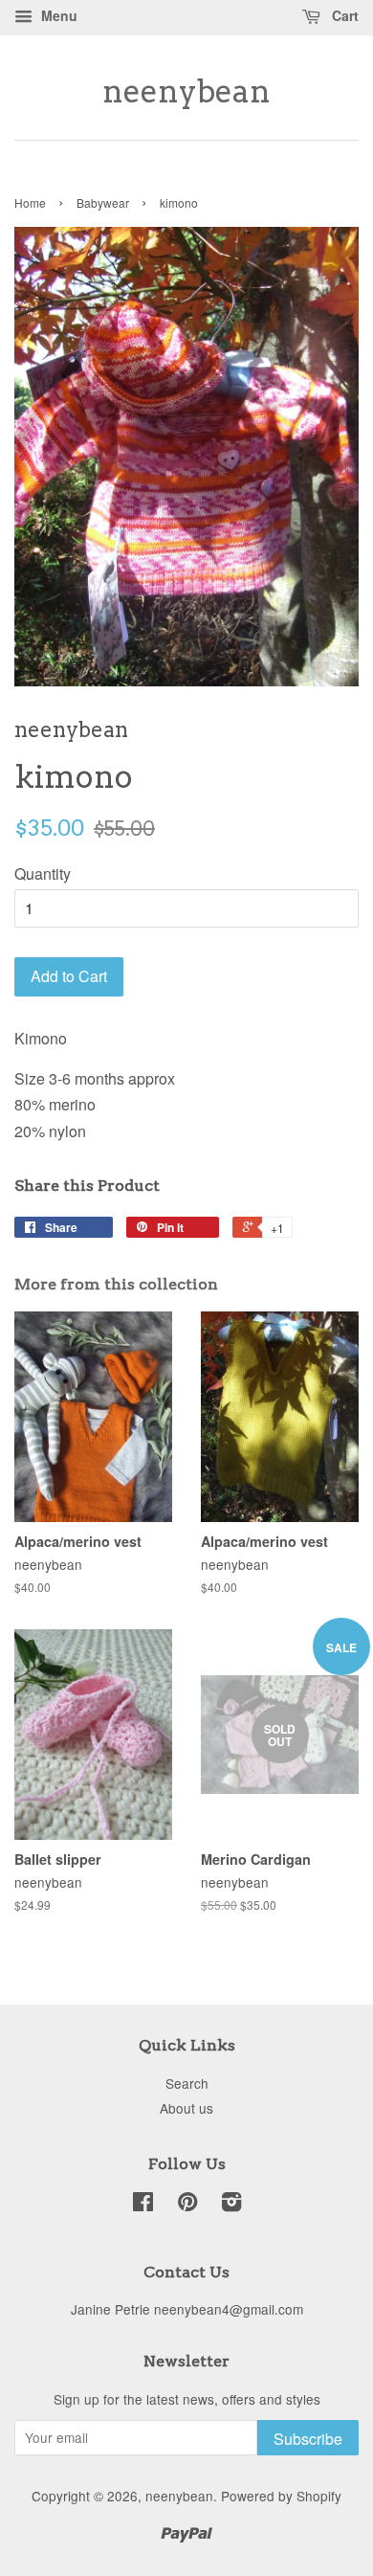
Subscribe (308, 2439)
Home (30, 202)
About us (186, 2108)
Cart (343, 15)
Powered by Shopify (281, 2496)
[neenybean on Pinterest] (187, 2205)
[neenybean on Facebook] (143, 2205)
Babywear (103, 202)
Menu (57, 15)
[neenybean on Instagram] (231, 2205)
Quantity (43, 874)
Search (187, 2083)
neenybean (186, 92)
